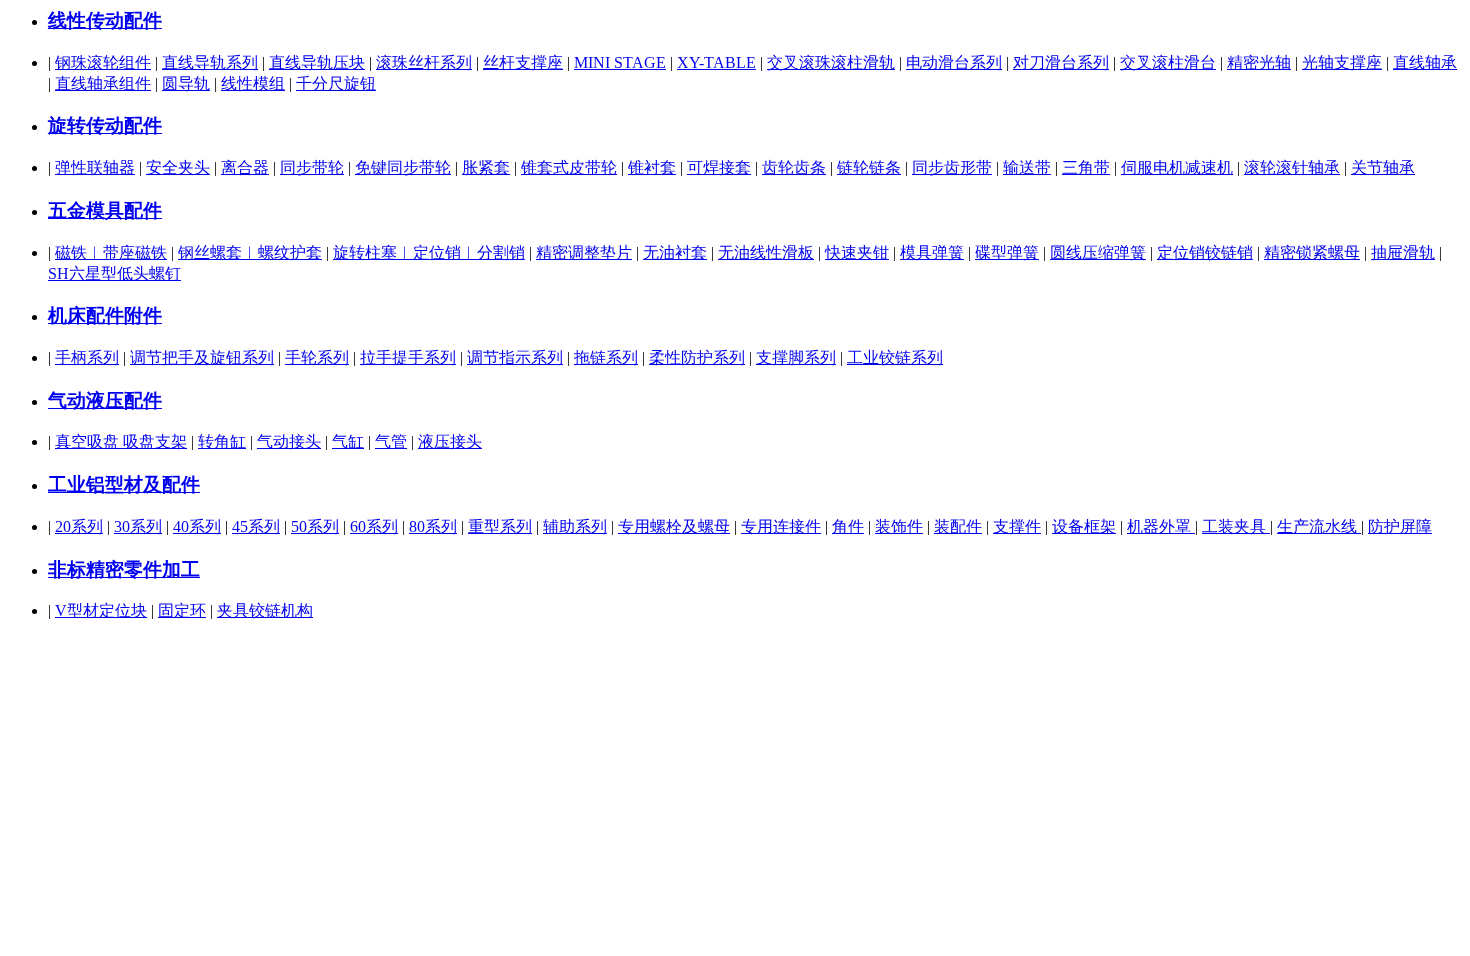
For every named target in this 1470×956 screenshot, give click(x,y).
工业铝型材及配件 (124, 484)
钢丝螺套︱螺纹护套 (250, 252)
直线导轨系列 (210, 62)
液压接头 (450, 441)
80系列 (433, 526)
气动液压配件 (105, 400)
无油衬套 (675, 252)
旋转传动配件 (105, 125)
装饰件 (899, 526)
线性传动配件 (105, 20)
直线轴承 (1425, 62)
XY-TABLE (716, 62)
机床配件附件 (105, 315)
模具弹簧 (932, 252)
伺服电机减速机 (1177, 167)
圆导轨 (186, 83)
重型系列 (500, 526)
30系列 (138, 526)
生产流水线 (1319, 526)
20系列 (79, 526)
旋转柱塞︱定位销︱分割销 (429, 252)
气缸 (348, 441)
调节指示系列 (515, 357)
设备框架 (1084, 526)
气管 (391, 441)
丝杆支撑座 (523, 62)
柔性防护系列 (697, 357)
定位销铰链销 (1205, 252)
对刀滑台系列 (1061, 62)
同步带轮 (312, 167)
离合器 (245, 167)
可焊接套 (719, 167)
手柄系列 (87, 357)
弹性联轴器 (95, 167)
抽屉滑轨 (1403, 252)
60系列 (374, 526)
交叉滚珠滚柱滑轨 (831, 62)
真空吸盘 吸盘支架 (121, 441)
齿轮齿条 (794, 167)
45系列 (256, 526)
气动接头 (289, 441)
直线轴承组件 (103, 83)
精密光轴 (1259, 62)
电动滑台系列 (954, 62)
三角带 (1086, 167)
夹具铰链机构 (265, 610)
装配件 (958, 526)
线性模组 (253, 83)
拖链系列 (606, 357)
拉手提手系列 (408, 357)
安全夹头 (178, 167)
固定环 (182, 610)
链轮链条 (869, 167)
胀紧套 (486, 167)
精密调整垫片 (584, 252)
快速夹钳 (857, 252)
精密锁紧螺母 (1312, 252)
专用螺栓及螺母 (674, 526)
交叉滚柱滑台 (1168, 62)
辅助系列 (575, 526)
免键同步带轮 (403, 167)
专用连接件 (781, 526)
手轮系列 (317, 357)
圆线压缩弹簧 (1098, 252)
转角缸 (222, 441)
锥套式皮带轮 (569, 167)
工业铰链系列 (895, 357)
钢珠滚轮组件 (103, 62)
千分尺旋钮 (336, 83)
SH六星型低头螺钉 (114, 273)
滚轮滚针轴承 (1292, 167)
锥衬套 (652, 167)
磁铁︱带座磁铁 (111, 252)
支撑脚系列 (796, 357)
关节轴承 (1383, 167)
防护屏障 (1400, 526)
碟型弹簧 (1007, 252)
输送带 (1027, 167)
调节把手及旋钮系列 (202, 357)
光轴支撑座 (1342, 62)
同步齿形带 (952, 167)
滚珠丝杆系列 (424, 62)
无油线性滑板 (766, 252)
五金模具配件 (105, 210)
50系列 (315, 526)
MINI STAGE (620, 62)
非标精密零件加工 (124, 569)
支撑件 (1017, 526)
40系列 (197, 526)
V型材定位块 (101, 610)
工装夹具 (1236, 526)
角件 (848, 526)
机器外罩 (1161, 526)
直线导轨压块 (317, 62)
